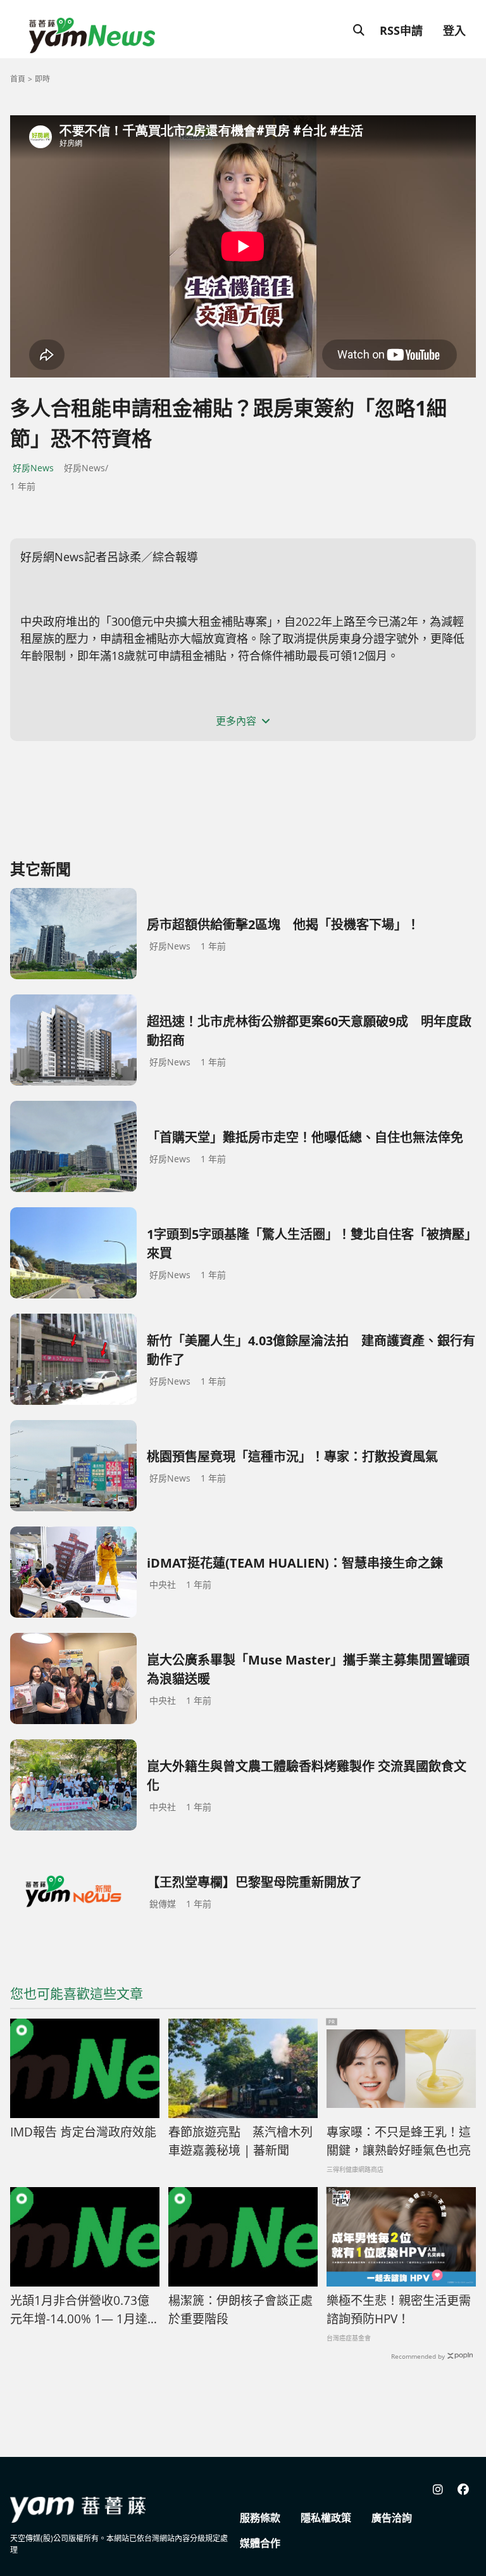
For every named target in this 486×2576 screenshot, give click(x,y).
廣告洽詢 (392, 2518)
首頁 (18, 79)
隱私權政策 (326, 2518)
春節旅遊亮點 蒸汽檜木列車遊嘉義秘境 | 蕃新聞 (240, 2141)
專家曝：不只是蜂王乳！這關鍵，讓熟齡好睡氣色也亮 (399, 2141)
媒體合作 (260, 2543)
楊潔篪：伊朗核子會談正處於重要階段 (240, 2310)
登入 (454, 30)
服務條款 (260, 2518)
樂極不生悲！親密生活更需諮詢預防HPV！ (399, 2310)
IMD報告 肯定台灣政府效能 (83, 2132)
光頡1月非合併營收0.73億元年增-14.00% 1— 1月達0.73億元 (80, 2310)
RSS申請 (401, 30)
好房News (33, 468)
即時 (42, 79)
